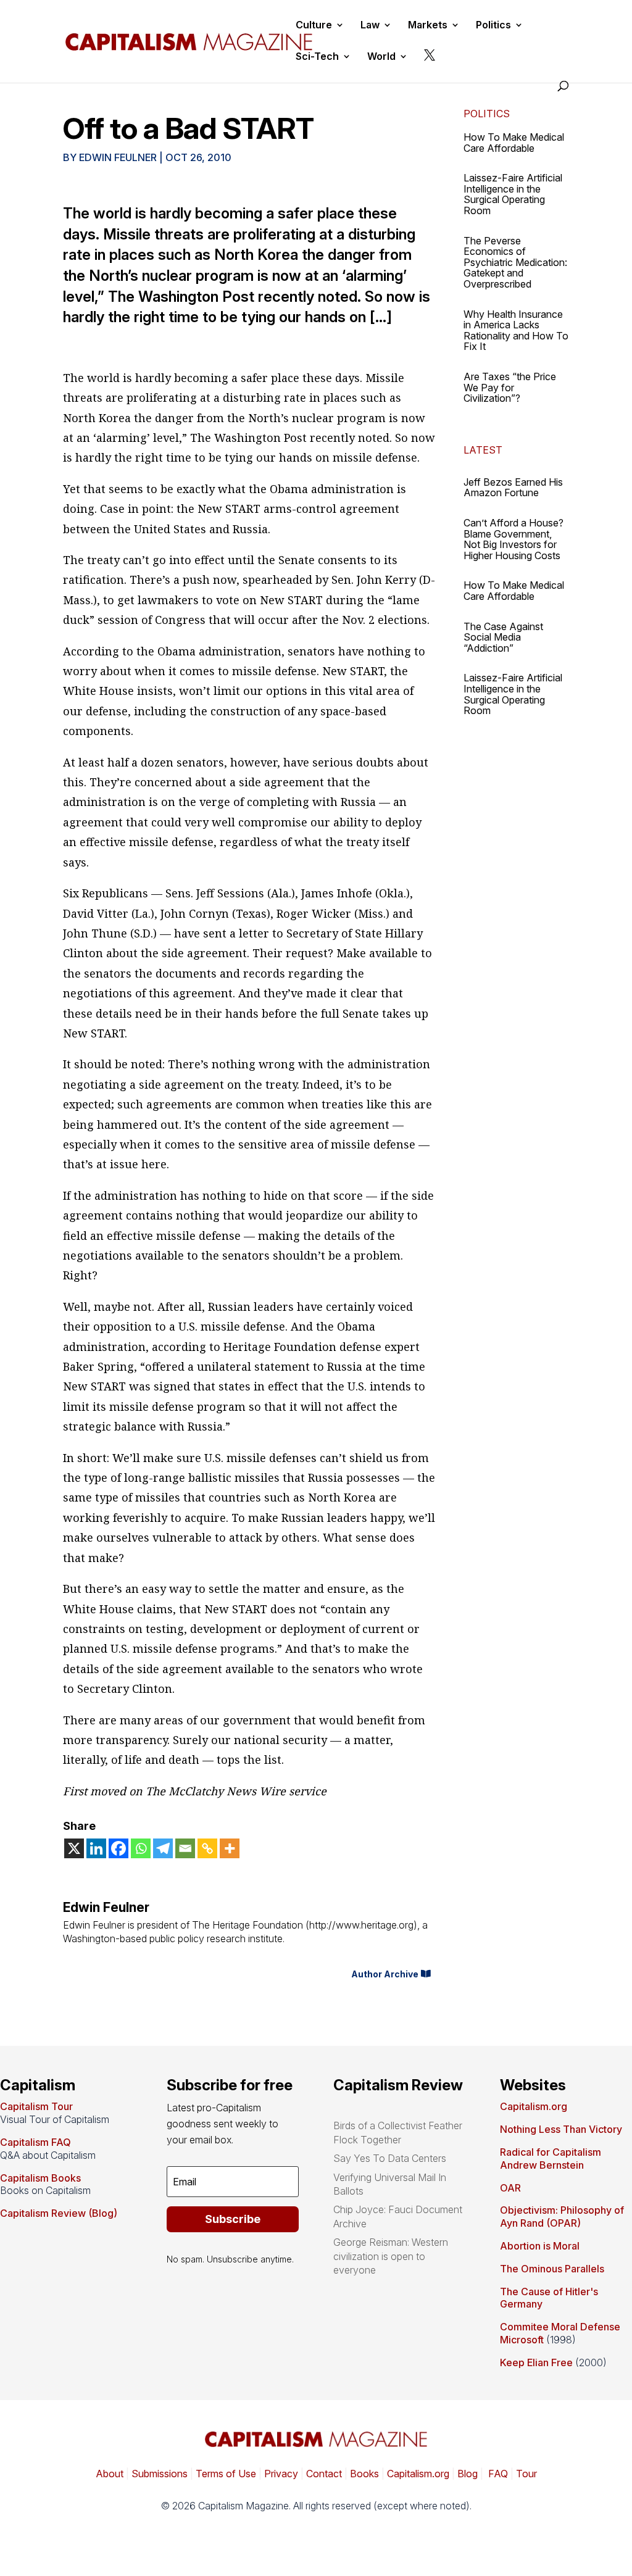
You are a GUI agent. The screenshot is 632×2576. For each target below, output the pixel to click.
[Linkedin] (96, 1848)
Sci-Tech (317, 57)
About (110, 2474)
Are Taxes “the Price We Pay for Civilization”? (510, 387)
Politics (493, 26)
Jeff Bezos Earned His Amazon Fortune (513, 488)
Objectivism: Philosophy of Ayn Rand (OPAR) (562, 2217)
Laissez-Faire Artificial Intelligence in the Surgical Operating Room (513, 194)
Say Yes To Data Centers (390, 2158)
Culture (314, 26)
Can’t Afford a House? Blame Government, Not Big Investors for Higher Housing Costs (513, 539)
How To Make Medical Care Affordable (514, 143)
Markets (428, 26)
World (381, 57)
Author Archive (385, 1974)
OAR (510, 2188)
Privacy (280, 2474)
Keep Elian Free (536, 2362)
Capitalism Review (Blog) (59, 2213)
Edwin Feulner (118, 157)
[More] (230, 1848)
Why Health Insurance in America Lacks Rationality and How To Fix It (516, 330)
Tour (526, 2474)
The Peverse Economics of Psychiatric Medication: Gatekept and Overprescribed (515, 262)
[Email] (185, 1848)
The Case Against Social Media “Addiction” (503, 637)
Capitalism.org (534, 2106)
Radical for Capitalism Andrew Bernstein (551, 2158)
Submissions (158, 2474)
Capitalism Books (40, 2178)
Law (370, 26)
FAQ (497, 2474)
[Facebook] (118, 1848)
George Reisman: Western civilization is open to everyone (391, 2256)
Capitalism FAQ (35, 2142)
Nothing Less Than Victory (561, 2129)
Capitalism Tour (36, 2106)
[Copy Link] (207, 1848)
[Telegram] (163, 1848)
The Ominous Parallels (552, 2269)
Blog (468, 2474)
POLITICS (487, 114)
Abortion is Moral (540, 2246)
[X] (74, 1848)
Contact (323, 2474)
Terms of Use (225, 2474)
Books (364, 2474)
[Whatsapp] (141, 1848)
